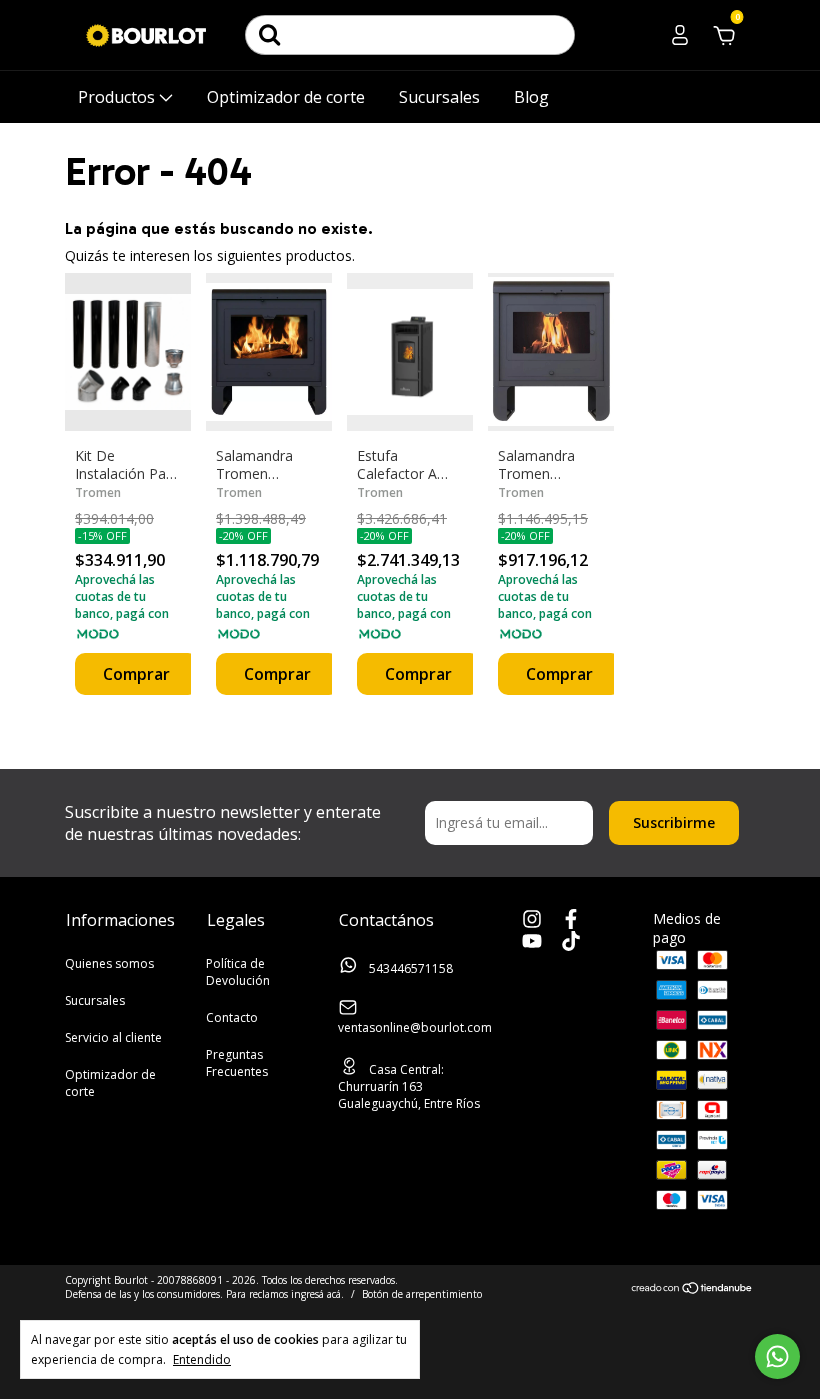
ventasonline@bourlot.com (415, 1027)
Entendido (202, 1359)
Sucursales (439, 97)
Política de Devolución (238, 972)
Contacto (232, 1017)
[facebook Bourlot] (571, 920)
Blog (531, 97)
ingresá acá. (317, 1294)
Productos (118, 97)
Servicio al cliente (113, 1037)
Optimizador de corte (286, 97)
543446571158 (409, 968)
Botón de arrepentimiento (422, 1294)
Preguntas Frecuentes (237, 1063)
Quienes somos (109, 963)
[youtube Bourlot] (532, 942)
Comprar (136, 674)
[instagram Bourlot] (532, 920)
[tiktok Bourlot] (571, 942)
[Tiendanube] (692, 1289)
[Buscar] (270, 35)
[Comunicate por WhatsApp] (777, 1356)
